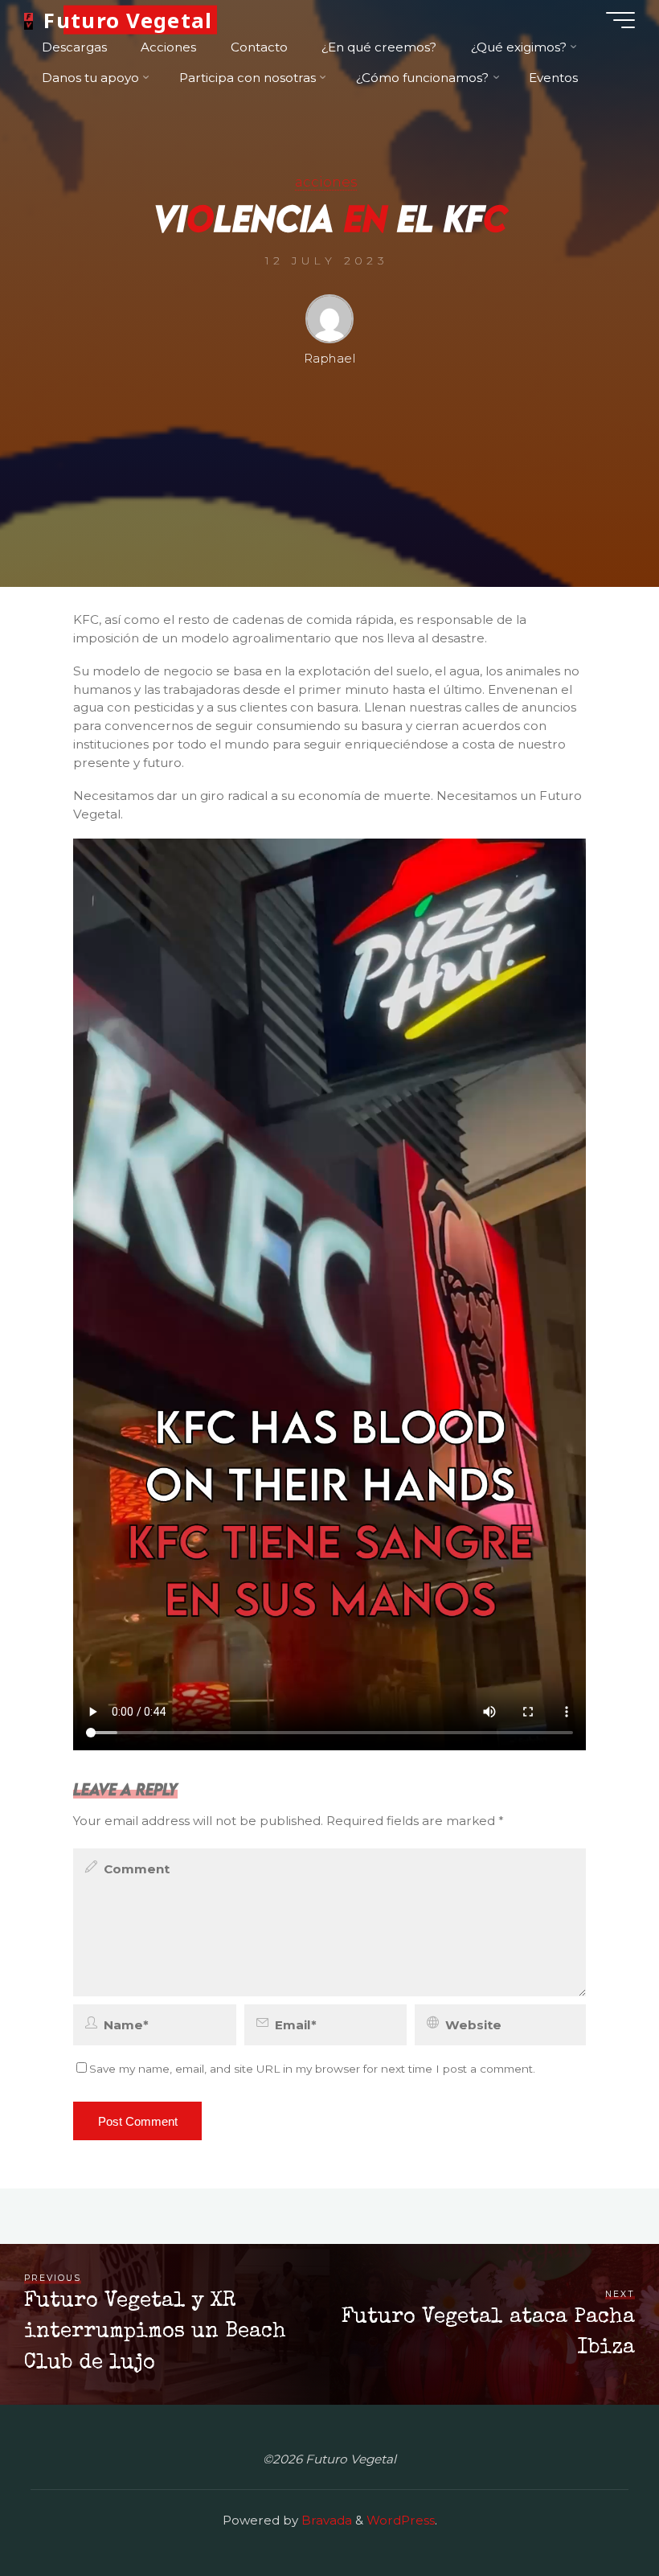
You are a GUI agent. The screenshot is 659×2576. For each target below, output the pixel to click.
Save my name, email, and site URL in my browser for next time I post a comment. (312, 2069)
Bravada (325, 2520)
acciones (326, 182)
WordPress (401, 2520)
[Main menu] (620, 20)
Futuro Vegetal (128, 20)
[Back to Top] (596, 2513)
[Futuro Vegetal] (28, 20)
